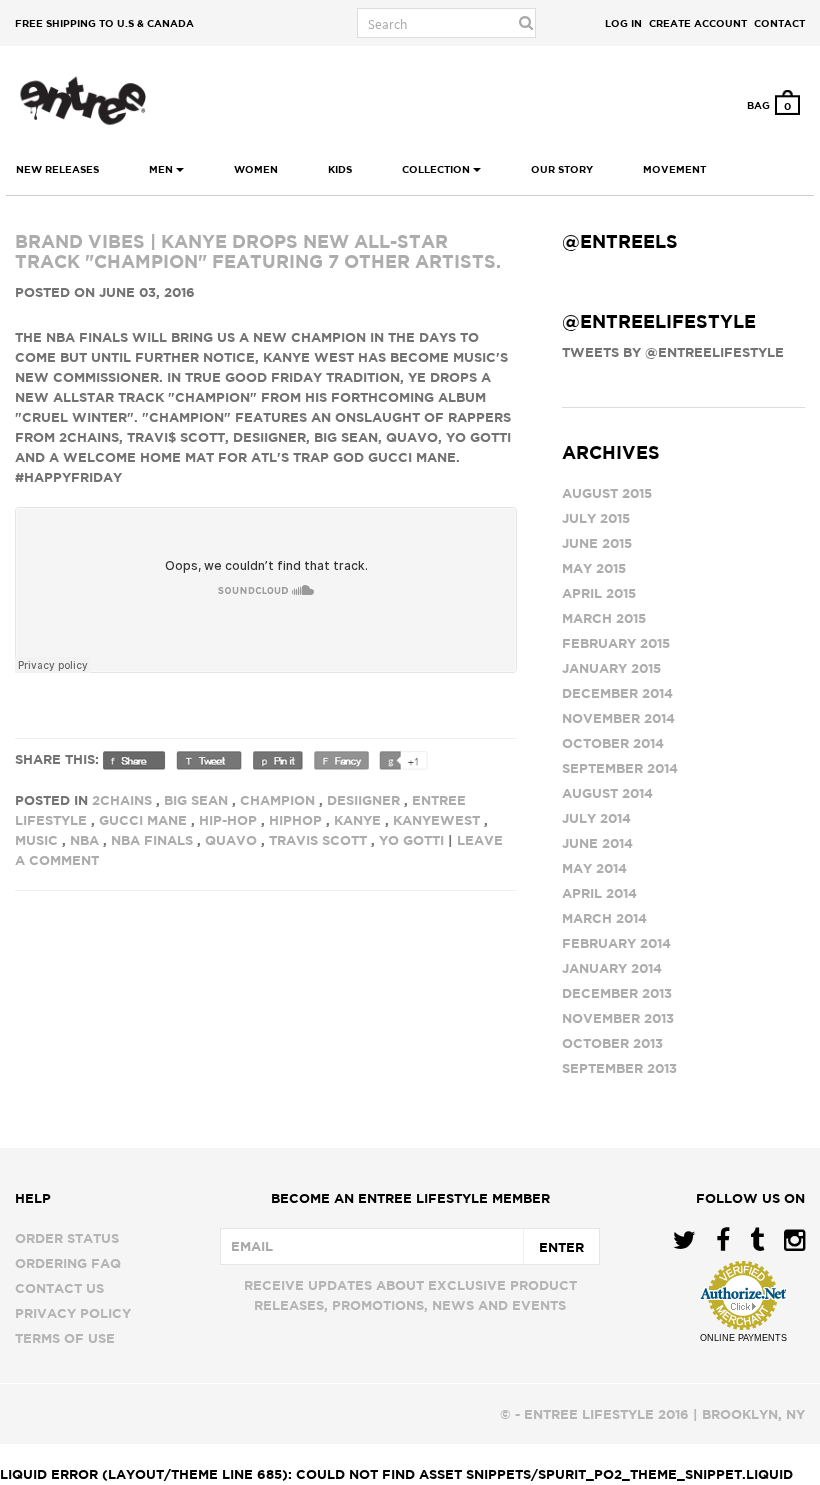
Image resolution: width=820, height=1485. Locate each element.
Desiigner (363, 800)
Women (256, 169)
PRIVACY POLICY (73, 1313)
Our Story (562, 169)
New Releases (57, 169)
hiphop (295, 820)
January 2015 (611, 668)
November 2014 (618, 718)
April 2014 (599, 893)
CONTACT (779, 23)
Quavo (231, 840)
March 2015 (604, 618)
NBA (84, 840)
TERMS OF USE (65, 1338)
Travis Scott (318, 840)
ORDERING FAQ (68, 1263)
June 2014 (597, 843)
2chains (122, 800)
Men (162, 169)
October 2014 (613, 743)
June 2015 (597, 543)
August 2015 (607, 493)
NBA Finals (152, 840)
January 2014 (612, 968)
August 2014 (607, 793)
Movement (674, 169)
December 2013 (617, 993)
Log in (623, 23)
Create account (698, 23)
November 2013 (618, 1018)
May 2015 (594, 568)
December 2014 (617, 693)
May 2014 (594, 868)
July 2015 (596, 518)
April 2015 (599, 593)
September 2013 (619, 1068)
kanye (357, 820)
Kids (340, 169)
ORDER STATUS (67, 1238)
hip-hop (228, 820)
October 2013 (612, 1043)
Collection (437, 169)
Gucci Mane (143, 820)
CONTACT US (59, 1288)
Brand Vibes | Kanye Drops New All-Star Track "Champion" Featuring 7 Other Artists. (258, 251)
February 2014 (616, 943)
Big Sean (196, 800)
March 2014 (604, 918)
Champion (277, 800)
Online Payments (743, 1338)
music (36, 840)
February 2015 (616, 643)
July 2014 (596, 818)
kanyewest (436, 820)
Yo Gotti (411, 840)
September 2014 (620, 768)
